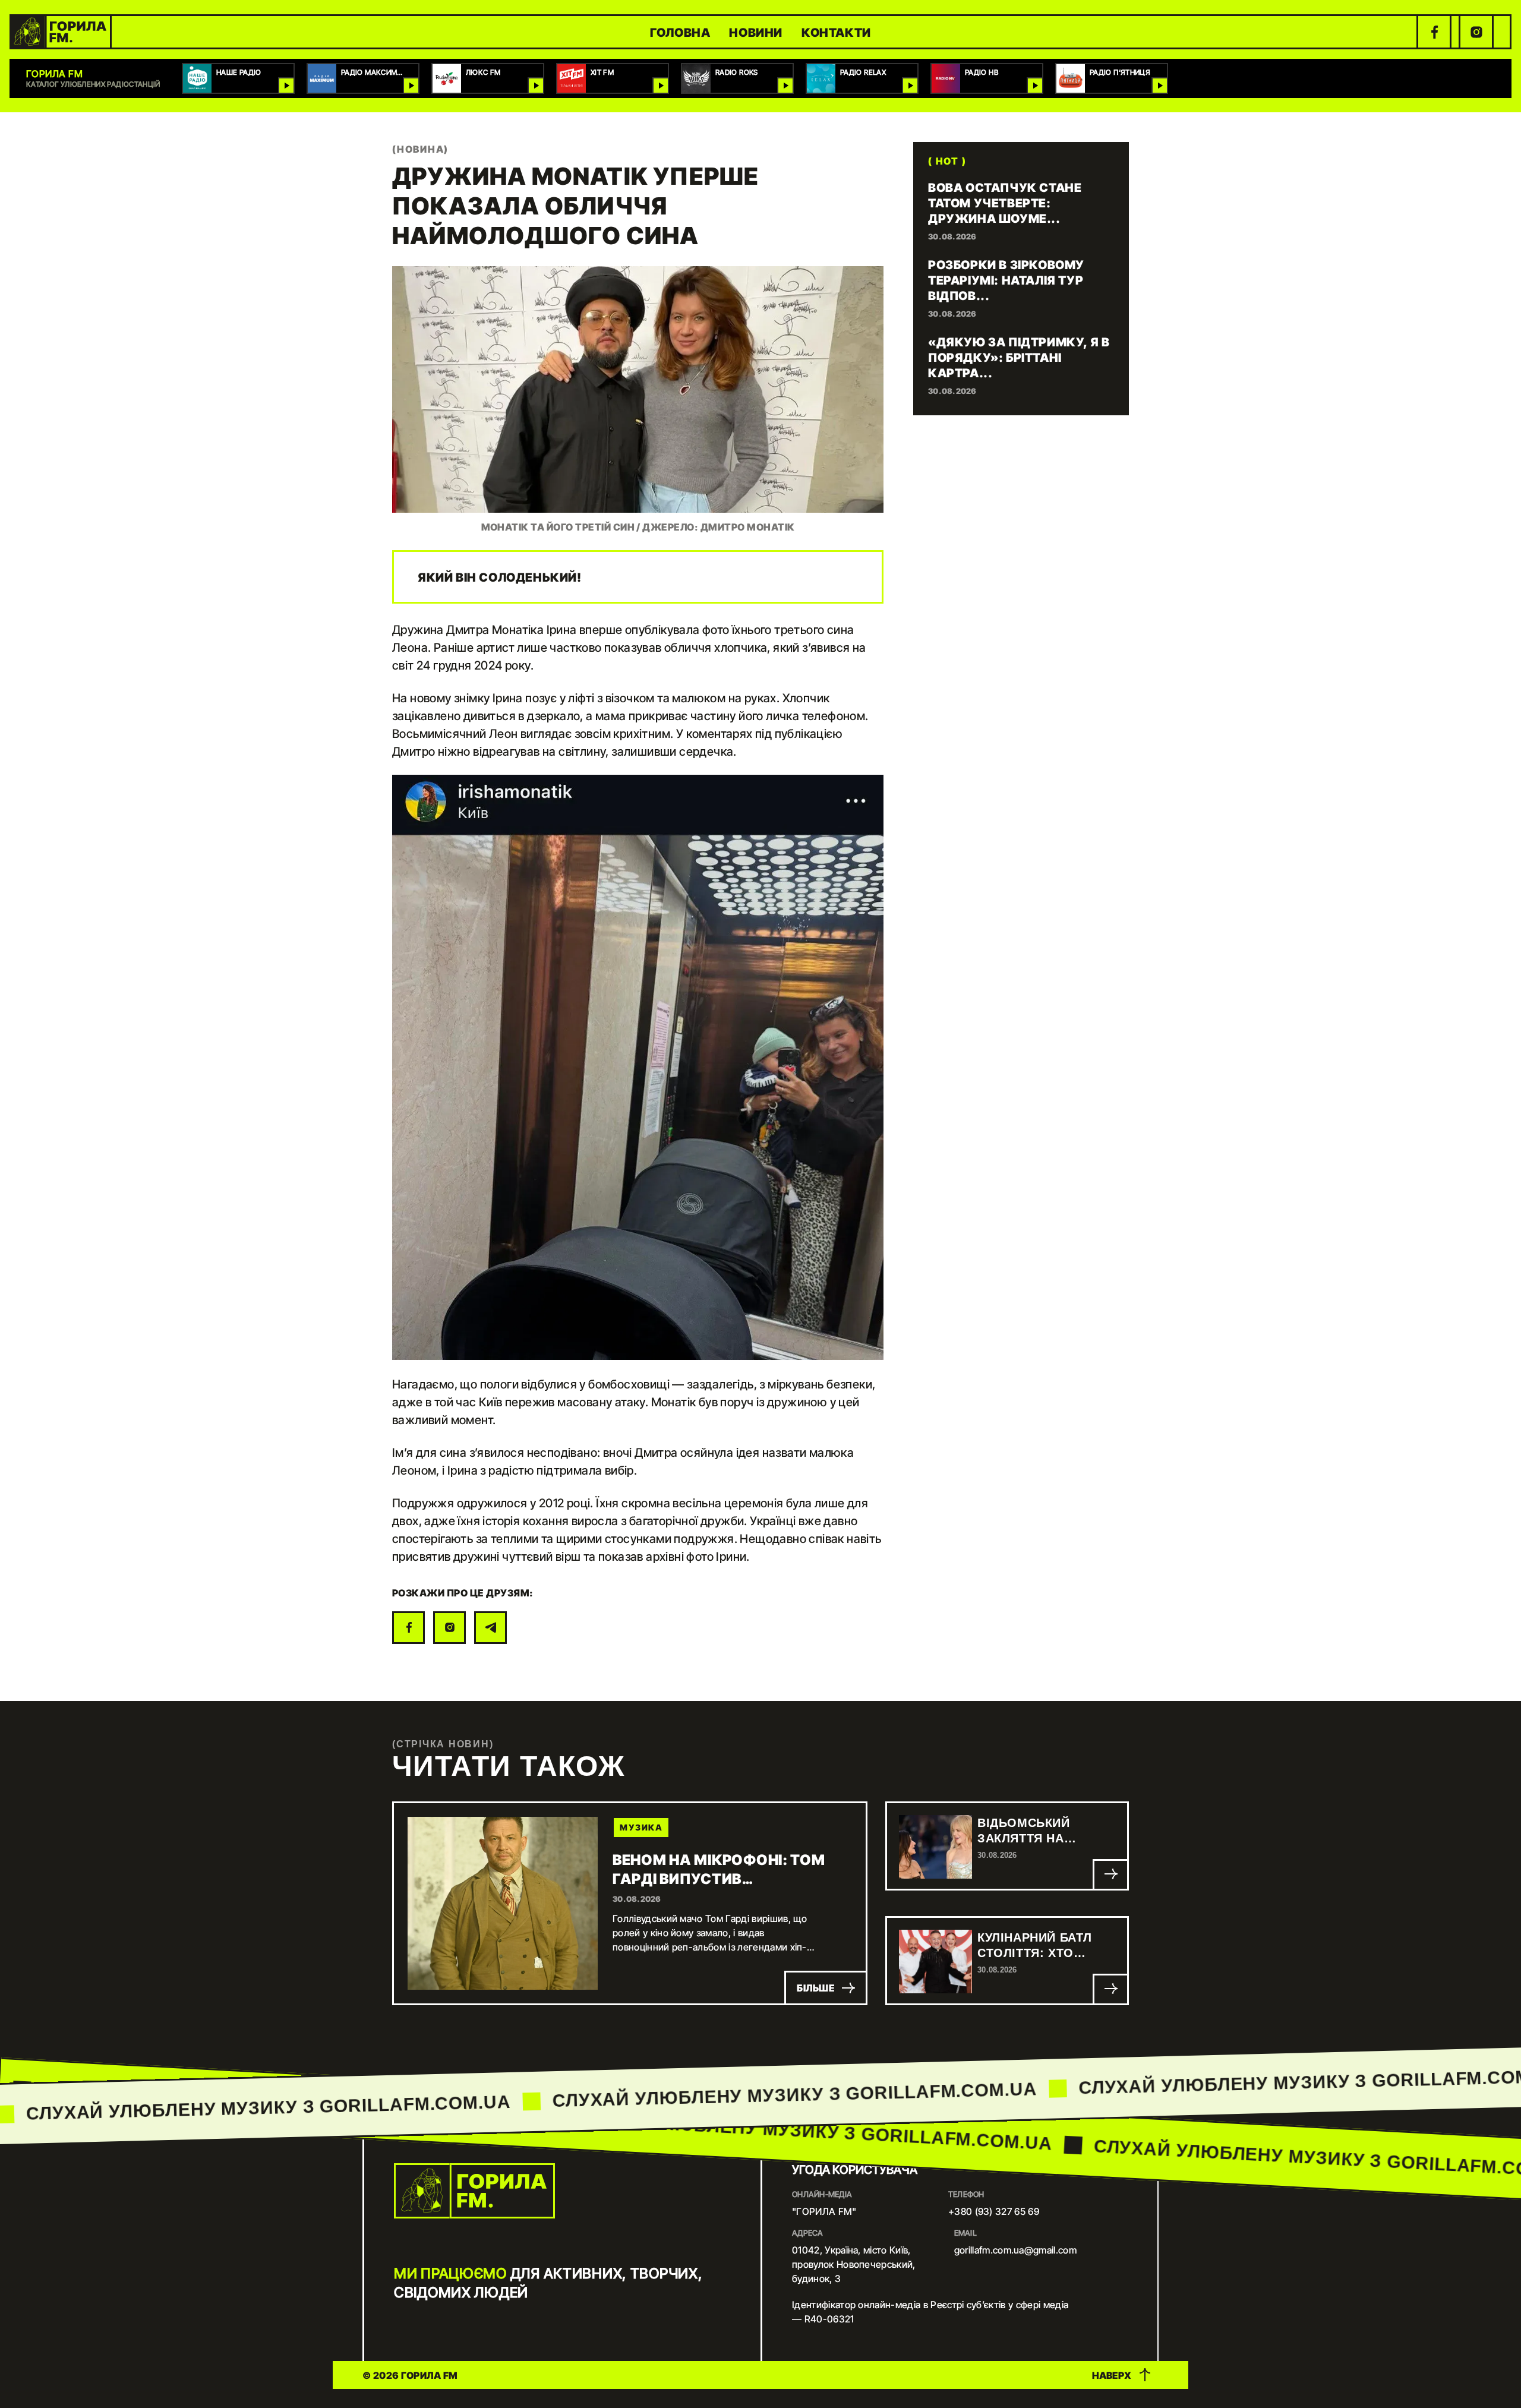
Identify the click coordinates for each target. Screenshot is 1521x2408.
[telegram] (490, 1628)
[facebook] (1434, 32)
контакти (836, 32)
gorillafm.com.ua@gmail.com (1015, 2250)
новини (756, 32)
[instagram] (1476, 32)
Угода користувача (855, 2169)
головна (680, 32)
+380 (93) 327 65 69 (994, 2211)
